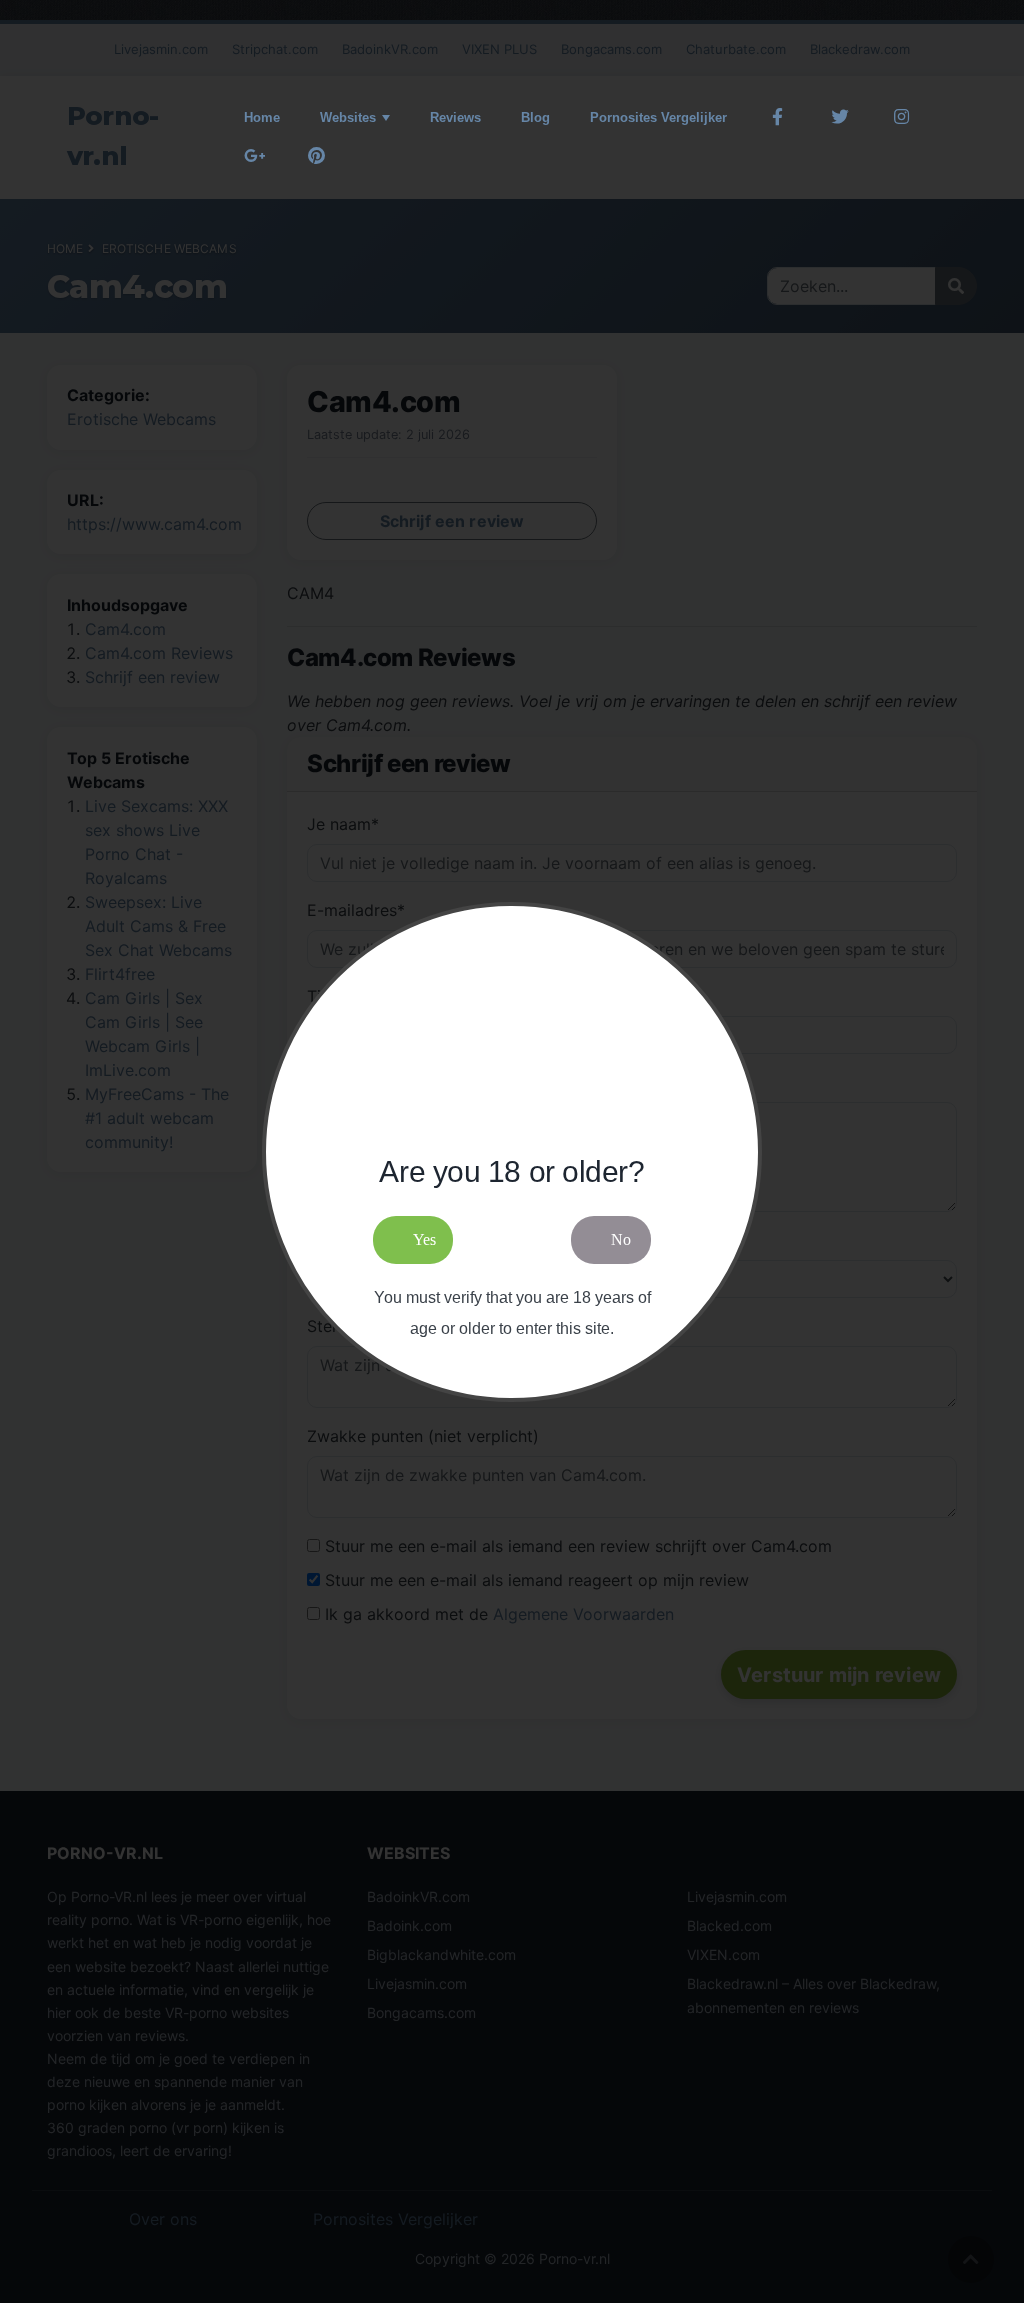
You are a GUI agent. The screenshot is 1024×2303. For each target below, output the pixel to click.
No (621, 1239)
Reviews (455, 117)
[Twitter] (840, 117)
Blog (535, 117)
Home (262, 117)
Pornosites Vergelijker (658, 117)
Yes (424, 1239)
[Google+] (255, 156)
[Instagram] (901, 117)
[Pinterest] (317, 156)
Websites (348, 117)
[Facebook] (778, 117)
